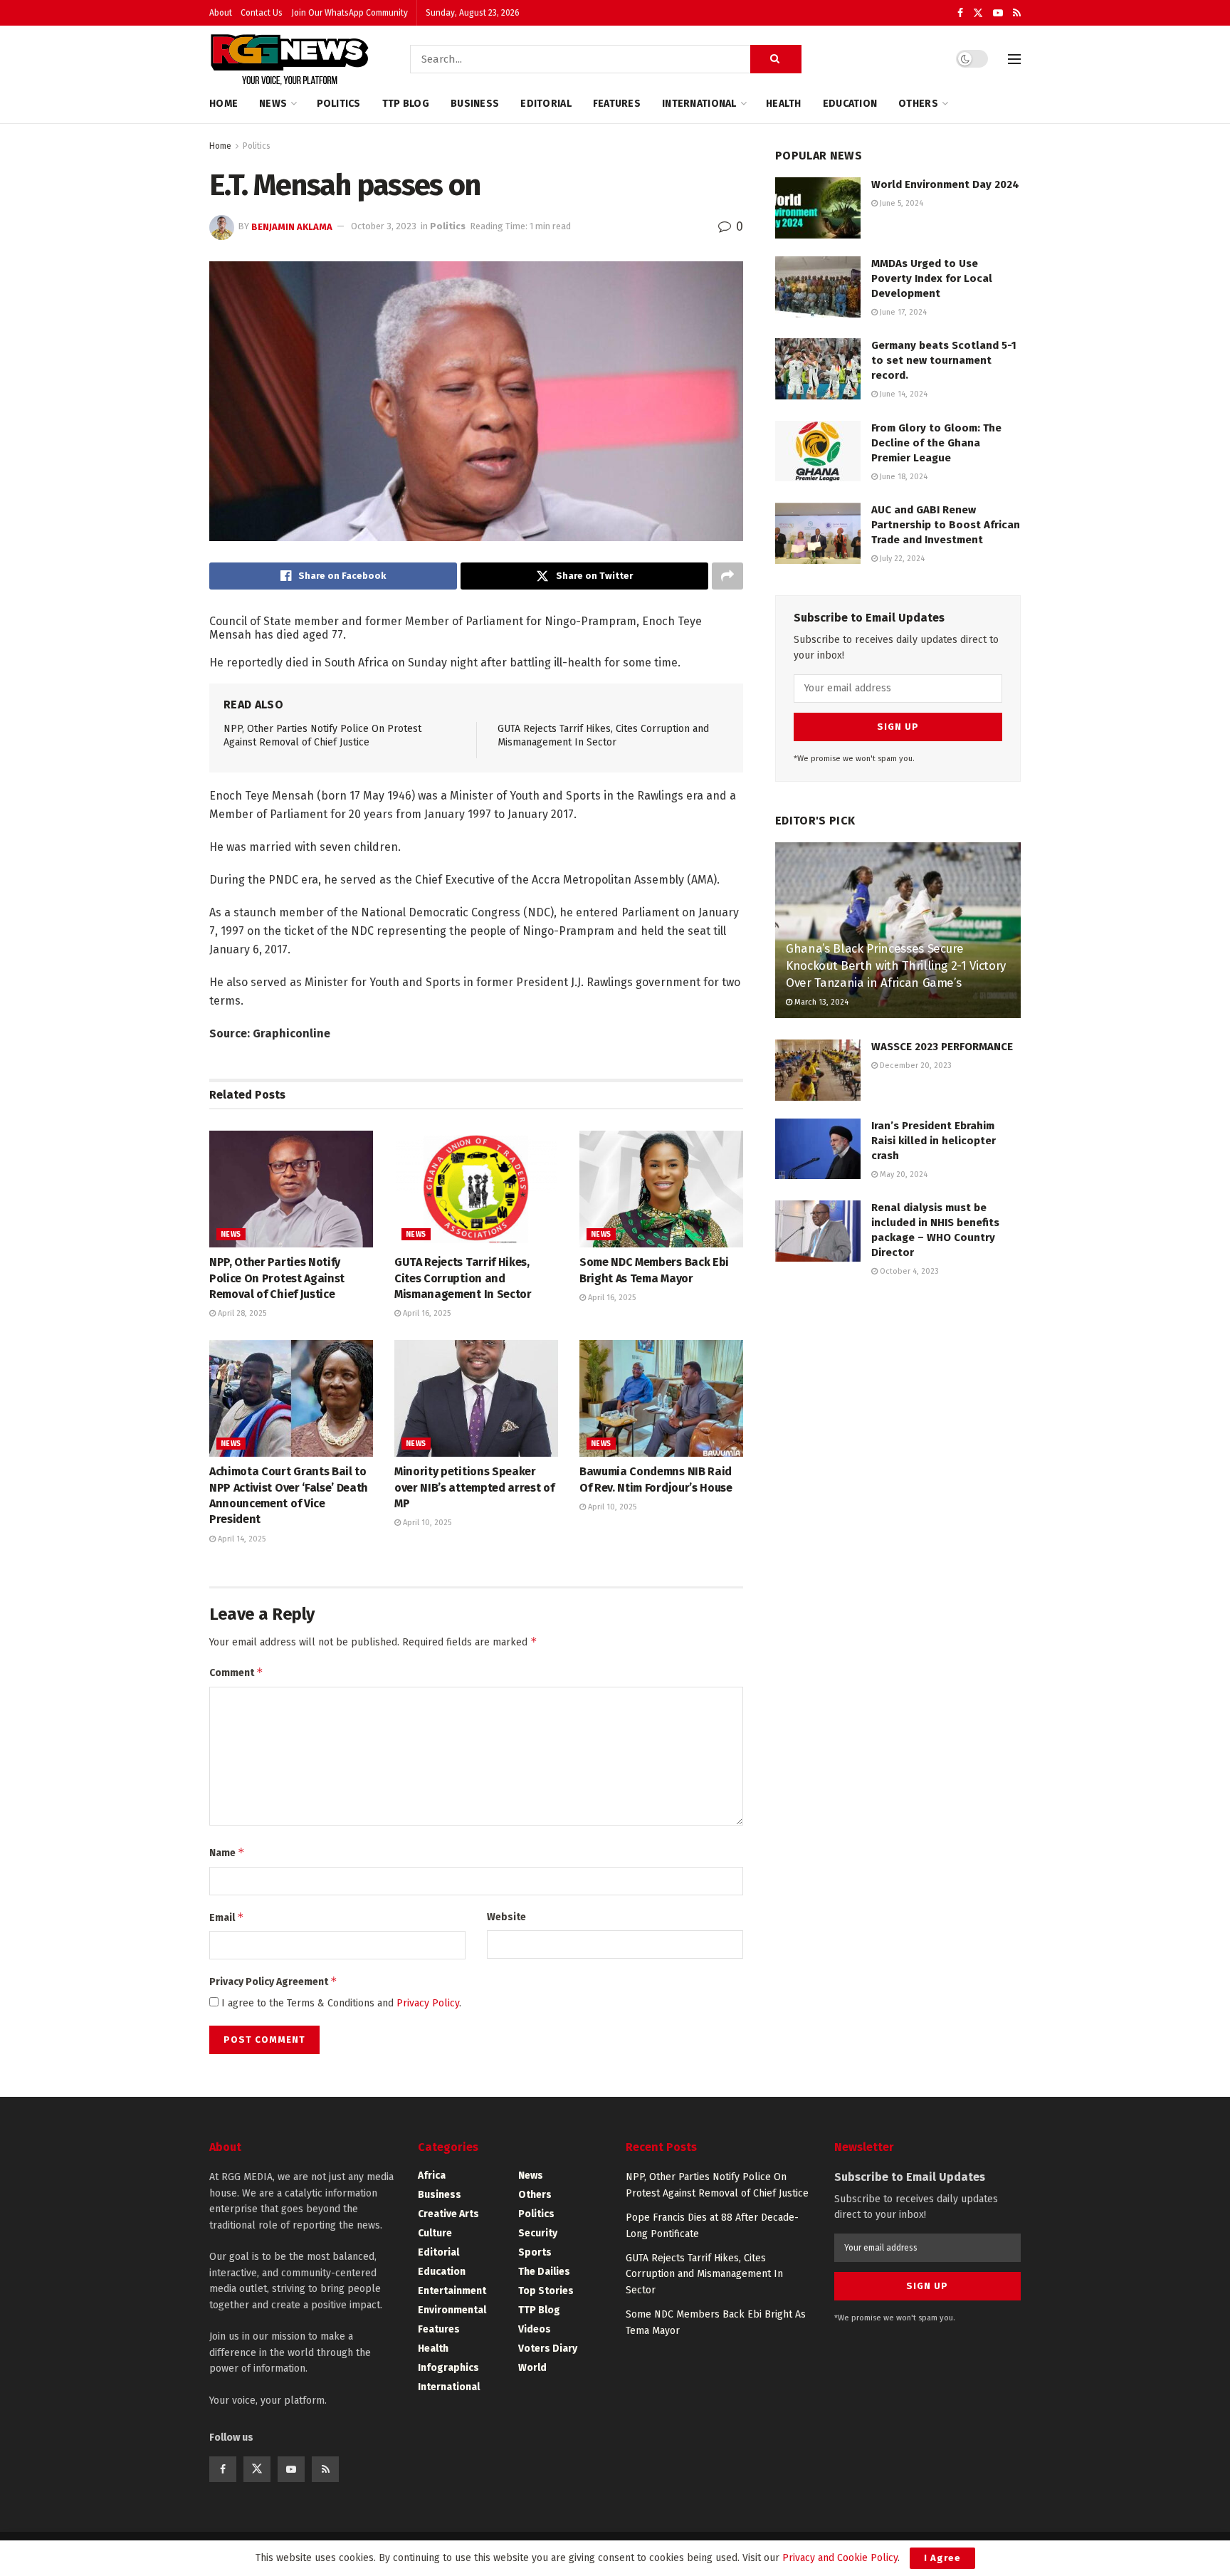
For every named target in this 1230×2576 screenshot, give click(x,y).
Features (617, 104)
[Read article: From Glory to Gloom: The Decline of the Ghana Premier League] (818, 451)
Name (227, 1852)
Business (475, 104)
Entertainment (452, 2291)
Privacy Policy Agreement (273, 1981)
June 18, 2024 (903, 477)
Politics (339, 104)
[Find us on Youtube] (998, 13)
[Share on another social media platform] (727, 576)
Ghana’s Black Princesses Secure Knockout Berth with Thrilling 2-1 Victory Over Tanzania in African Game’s (896, 966)
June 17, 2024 (902, 312)
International (699, 104)
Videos (535, 2329)
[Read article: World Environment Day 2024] (818, 208)
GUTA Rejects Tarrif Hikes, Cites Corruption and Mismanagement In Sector (463, 1278)
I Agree (942, 2558)
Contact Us (262, 13)
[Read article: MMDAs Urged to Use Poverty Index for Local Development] (818, 287)
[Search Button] (776, 59)
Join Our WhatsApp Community (349, 13)
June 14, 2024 (903, 394)
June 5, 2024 (900, 203)
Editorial (546, 104)
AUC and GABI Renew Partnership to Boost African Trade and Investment (946, 525)
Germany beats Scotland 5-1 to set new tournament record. (944, 360)
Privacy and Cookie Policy (840, 2558)
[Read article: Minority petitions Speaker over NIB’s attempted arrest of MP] (476, 1398)
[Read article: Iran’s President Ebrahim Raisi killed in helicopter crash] (818, 1149)
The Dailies (544, 2272)
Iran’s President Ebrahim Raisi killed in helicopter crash (934, 1141)
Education (850, 104)
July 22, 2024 (901, 559)
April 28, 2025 (241, 1313)
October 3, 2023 (384, 226)
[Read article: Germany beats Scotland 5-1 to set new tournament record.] (818, 369)
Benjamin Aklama (292, 226)
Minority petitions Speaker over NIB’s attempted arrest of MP (474, 1487)
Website (506, 1917)
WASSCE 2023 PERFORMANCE (942, 1047)
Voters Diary (548, 2349)
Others (918, 104)
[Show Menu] (1014, 59)
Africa (432, 2176)
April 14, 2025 (241, 1539)
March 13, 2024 (820, 1002)
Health (784, 104)
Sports (535, 2252)
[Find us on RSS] (1017, 13)
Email (227, 1917)
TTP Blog (406, 104)
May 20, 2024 (903, 1174)
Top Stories (546, 2291)
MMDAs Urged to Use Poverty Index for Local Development (932, 278)
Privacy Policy (428, 2003)
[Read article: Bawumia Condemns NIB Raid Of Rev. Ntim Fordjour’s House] (661, 1398)
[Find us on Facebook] (960, 13)
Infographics (448, 2368)
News (273, 104)
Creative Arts (448, 2214)
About (221, 13)
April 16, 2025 (426, 1313)
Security (538, 2233)
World (532, 2368)
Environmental (452, 2310)
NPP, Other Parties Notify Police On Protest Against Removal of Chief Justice (277, 1278)
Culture (435, 2233)
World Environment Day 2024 (945, 184)
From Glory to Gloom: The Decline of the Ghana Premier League (936, 443)
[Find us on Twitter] (978, 13)
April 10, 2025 (426, 1523)
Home (224, 104)
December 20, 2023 (915, 1066)
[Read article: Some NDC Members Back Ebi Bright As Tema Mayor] (661, 1189)
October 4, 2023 (908, 1271)
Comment (236, 1672)
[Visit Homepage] (290, 59)
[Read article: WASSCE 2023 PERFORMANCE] (818, 1070)
